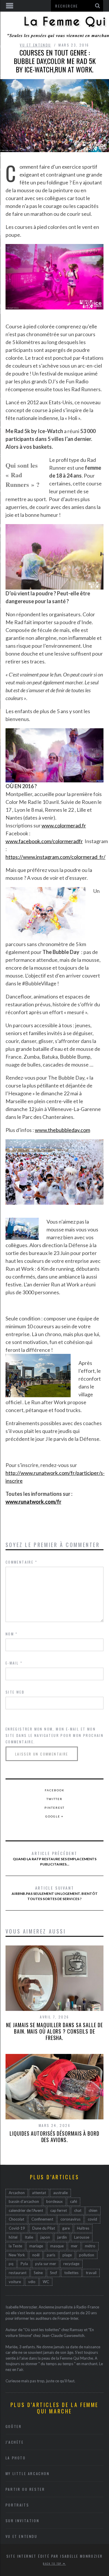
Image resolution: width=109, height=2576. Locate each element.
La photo (16, 2458)
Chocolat (16, 2219)
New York (17, 2255)
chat (78, 2210)
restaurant (18, 2273)
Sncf (53, 2273)
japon (45, 2237)
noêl (36, 2255)
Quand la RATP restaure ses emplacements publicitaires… (55, 1858)
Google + (54, 1816)
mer (74, 2246)
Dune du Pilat (44, 2228)
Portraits (17, 2505)
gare (66, 2228)
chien (93, 2210)
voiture (15, 2282)
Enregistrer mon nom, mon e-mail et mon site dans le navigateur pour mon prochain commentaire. (54, 1735)
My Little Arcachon (28, 2473)
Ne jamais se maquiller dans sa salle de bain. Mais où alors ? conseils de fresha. (54, 2031)
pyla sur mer (46, 2264)
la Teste (15, 2246)
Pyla (24, 2264)
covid (92, 2219)
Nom (12, 1634)
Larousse (82, 2237)
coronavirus (70, 2219)
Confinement (42, 2219)
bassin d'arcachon (24, 2201)
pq (11, 2264)
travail (91, 2273)
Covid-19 (17, 2228)
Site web (15, 1692)
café (74, 2201)
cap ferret (59, 2210)
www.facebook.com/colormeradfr (44, 841)
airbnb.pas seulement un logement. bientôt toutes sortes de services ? (55, 1893)
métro (90, 2246)
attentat (39, 2193)
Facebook (55, 1790)
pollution (87, 2255)
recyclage (71, 2264)
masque (57, 2246)
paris (51, 2255)
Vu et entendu (35, 45)
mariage (36, 2246)
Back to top (53, 2563)
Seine (38, 2273)
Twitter (54, 1799)
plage (67, 2255)
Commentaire (21, 1562)
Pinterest (54, 1808)
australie (60, 2193)
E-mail (14, 1663)
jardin (62, 2237)
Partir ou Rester (25, 2489)
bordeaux (54, 2201)
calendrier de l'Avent (26, 2210)
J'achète (15, 2442)
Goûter (14, 2426)
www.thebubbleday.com (62, 1130)
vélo (32, 2282)
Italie (29, 2237)
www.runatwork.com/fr (33, 1502)
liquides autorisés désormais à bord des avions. (54, 2137)
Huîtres (83, 2228)
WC (46, 2282)
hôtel (13, 2237)
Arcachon (17, 2193)
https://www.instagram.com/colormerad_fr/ (56, 857)
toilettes (71, 2273)
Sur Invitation (22, 2521)
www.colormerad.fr (64, 825)
